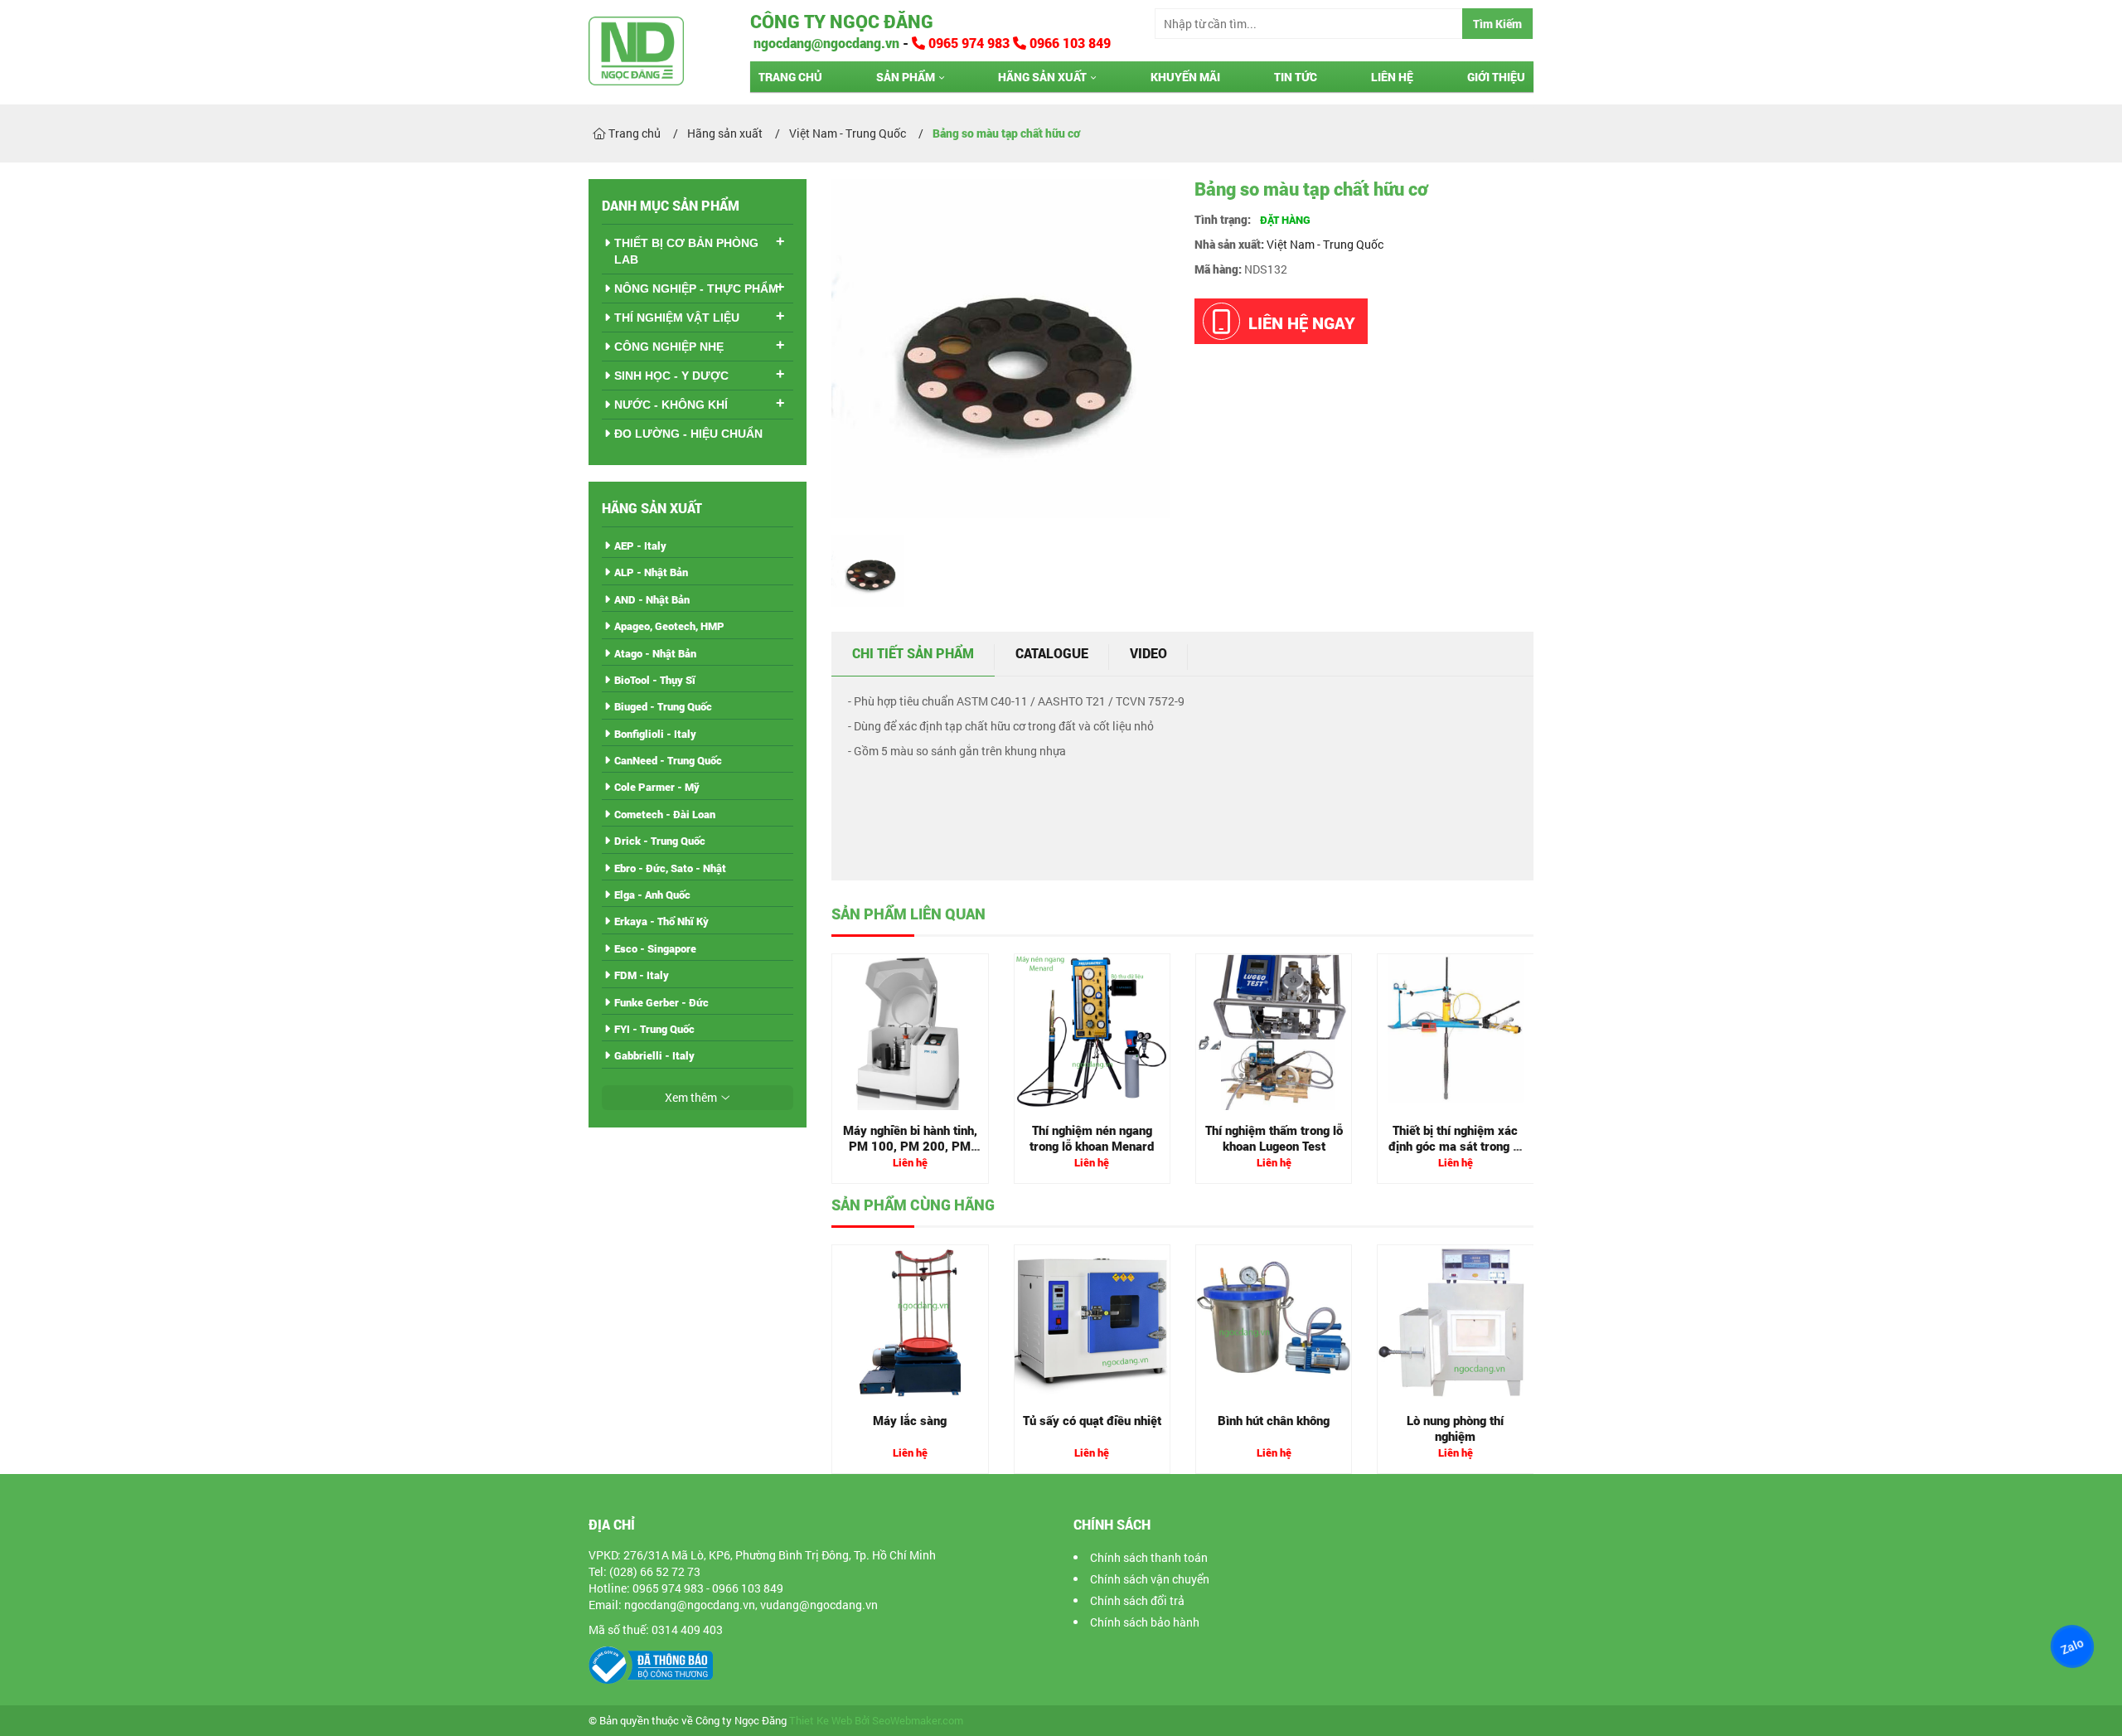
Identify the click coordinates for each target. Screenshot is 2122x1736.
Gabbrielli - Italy (654, 1055)
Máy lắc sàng (910, 1420)
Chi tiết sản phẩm (913, 653)
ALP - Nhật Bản (651, 572)
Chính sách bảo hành (1145, 1622)
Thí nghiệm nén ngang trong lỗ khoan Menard (1092, 1138)
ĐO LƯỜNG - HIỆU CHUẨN (688, 434)
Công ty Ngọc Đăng (842, 21)
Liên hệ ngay (1302, 322)
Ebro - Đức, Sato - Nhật (670, 868)
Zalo (2072, 1646)
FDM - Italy (642, 975)
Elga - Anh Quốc (652, 895)
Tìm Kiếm (1497, 24)
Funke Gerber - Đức (661, 1002)
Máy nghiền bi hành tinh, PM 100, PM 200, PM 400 (910, 1146)
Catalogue (1052, 653)
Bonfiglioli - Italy (655, 734)
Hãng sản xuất (1042, 77)
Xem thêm (691, 1097)
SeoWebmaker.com (918, 1721)
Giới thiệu (1496, 77)
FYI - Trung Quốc (654, 1029)
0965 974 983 (969, 43)
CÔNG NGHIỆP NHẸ (669, 347)
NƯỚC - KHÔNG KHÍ (671, 405)
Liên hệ (1392, 77)
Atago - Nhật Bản (655, 653)
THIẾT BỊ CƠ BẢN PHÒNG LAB (686, 251)
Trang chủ (790, 77)
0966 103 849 (1068, 43)
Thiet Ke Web (821, 1721)
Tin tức (1296, 77)
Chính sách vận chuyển (1150, 1579)
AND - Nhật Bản (652, 599)
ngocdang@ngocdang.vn (825, 43)
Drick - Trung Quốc (660, 841)
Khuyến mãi (1185, 77)
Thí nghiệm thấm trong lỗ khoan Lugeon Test (1274, 1138)
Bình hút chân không (1274, 1420)
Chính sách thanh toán (1149, 1557)
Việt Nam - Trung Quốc (1325, 244)
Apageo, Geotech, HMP (669, 626)
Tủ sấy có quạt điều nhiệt (1092, 1420)
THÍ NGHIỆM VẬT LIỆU (677, 318)
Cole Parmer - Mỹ (657, 787)
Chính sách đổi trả (1137, 1600)
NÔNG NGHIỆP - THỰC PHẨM (696, 289)
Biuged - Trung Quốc (663, 706)
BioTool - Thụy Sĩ (655, 680)
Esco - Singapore (655, 948)
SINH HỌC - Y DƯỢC (671, 376)
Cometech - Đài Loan (665, 814)
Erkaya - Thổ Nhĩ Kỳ (661, 921)
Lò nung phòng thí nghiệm (1455, 1428)
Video (1148, 653)
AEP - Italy (640, 546)
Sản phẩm (906, 77)
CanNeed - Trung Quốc (668, 760)
